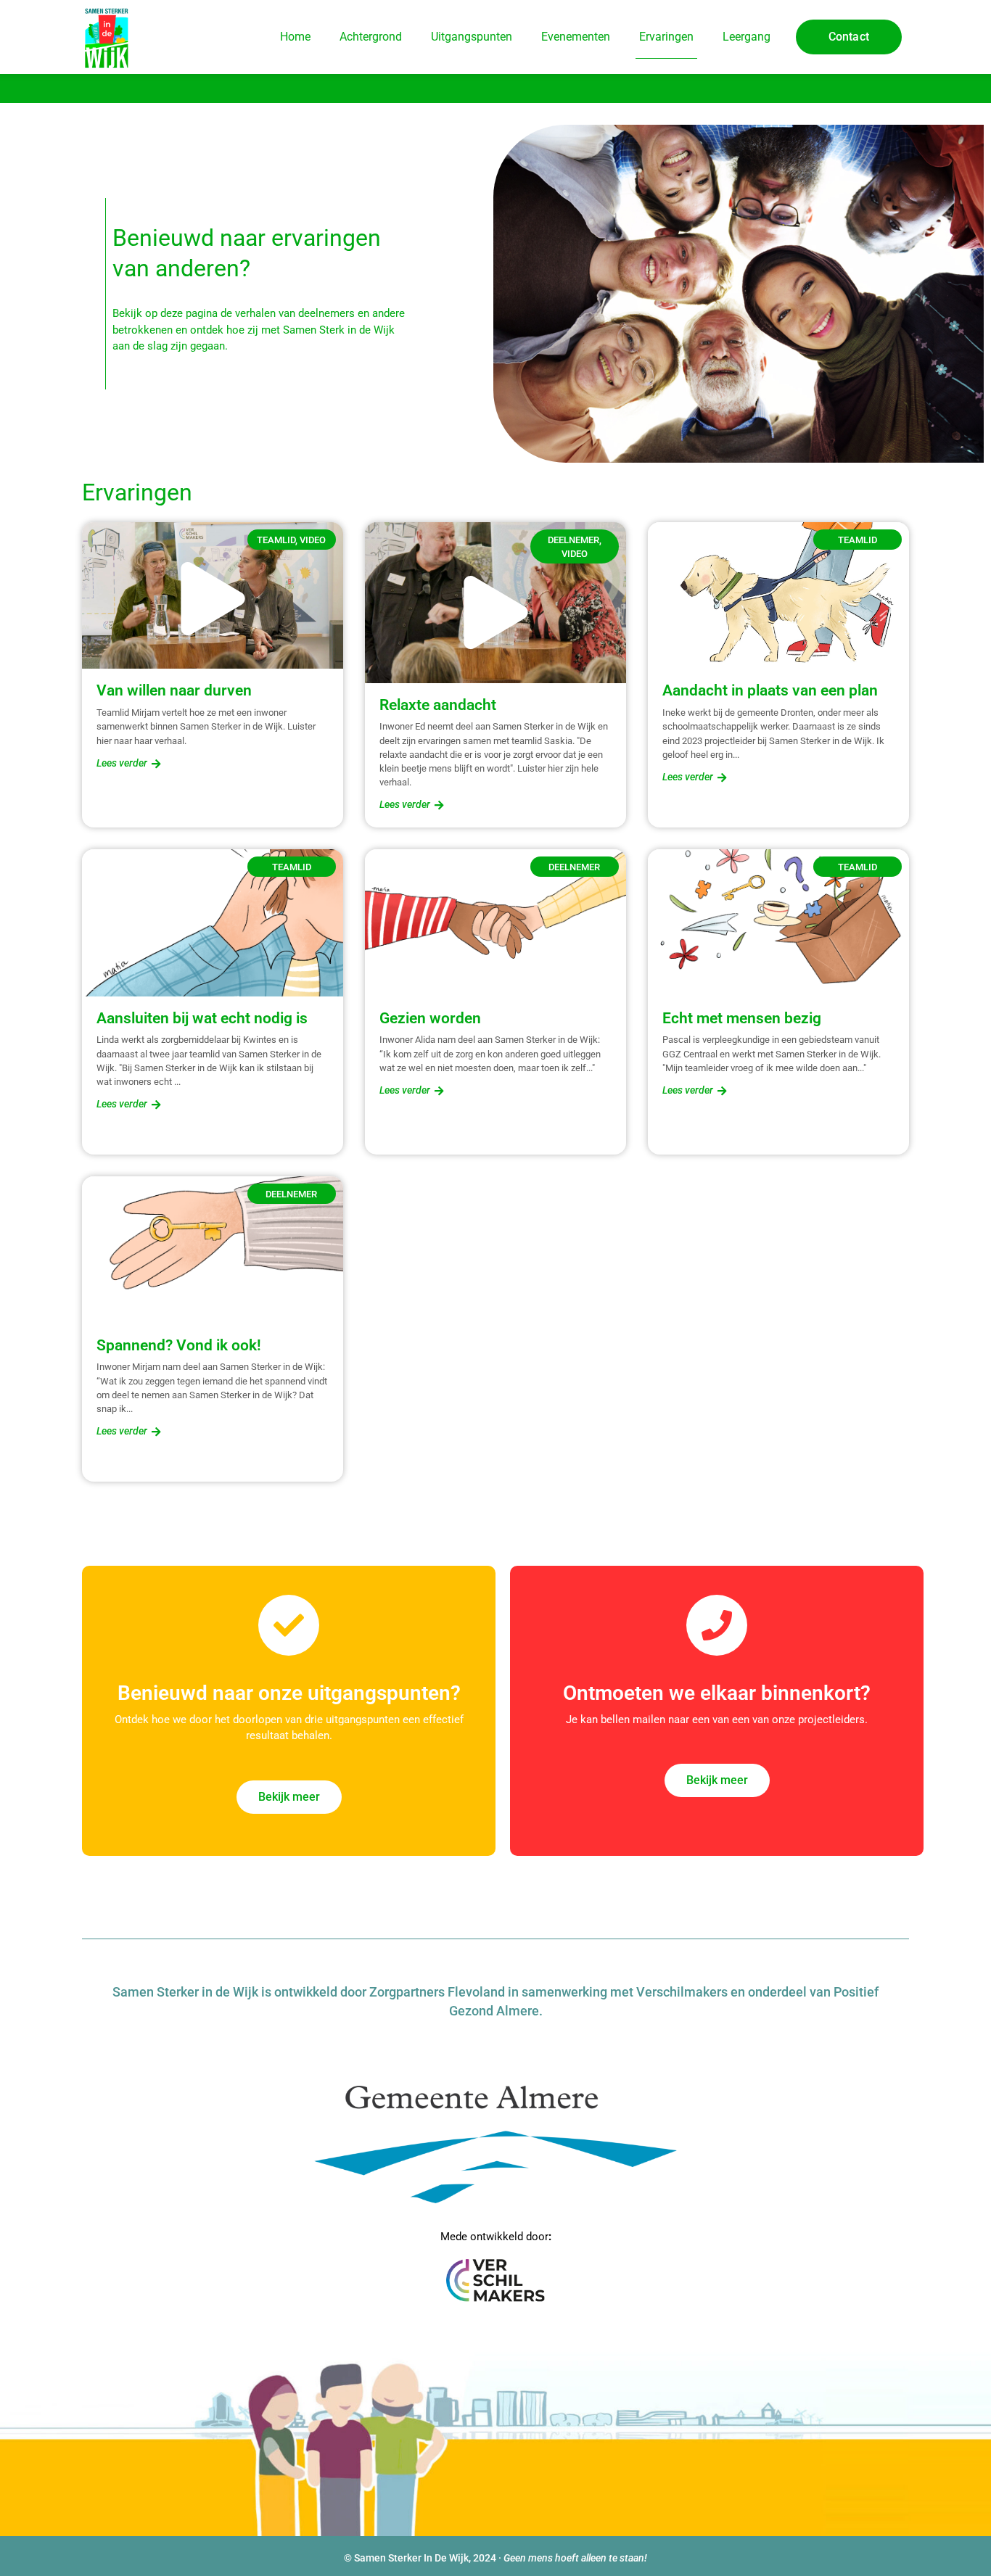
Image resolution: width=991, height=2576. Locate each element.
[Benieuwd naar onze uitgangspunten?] (289, 1625)
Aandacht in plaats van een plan (770, 690)
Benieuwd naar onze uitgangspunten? (289, 1693)
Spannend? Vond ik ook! (179, 1345)
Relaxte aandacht (438, 705)
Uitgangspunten (472, 37)
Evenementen (576, 37)
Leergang (747, 37)
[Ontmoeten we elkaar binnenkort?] (717, 1625)
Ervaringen (666, 37)
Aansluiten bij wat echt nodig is (202, 1018)
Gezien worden (430, 1018)
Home (295, 37)
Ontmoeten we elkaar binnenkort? (717, 1693)
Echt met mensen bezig (742, 1018)
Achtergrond (371, 37)
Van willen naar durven (174, 690)
